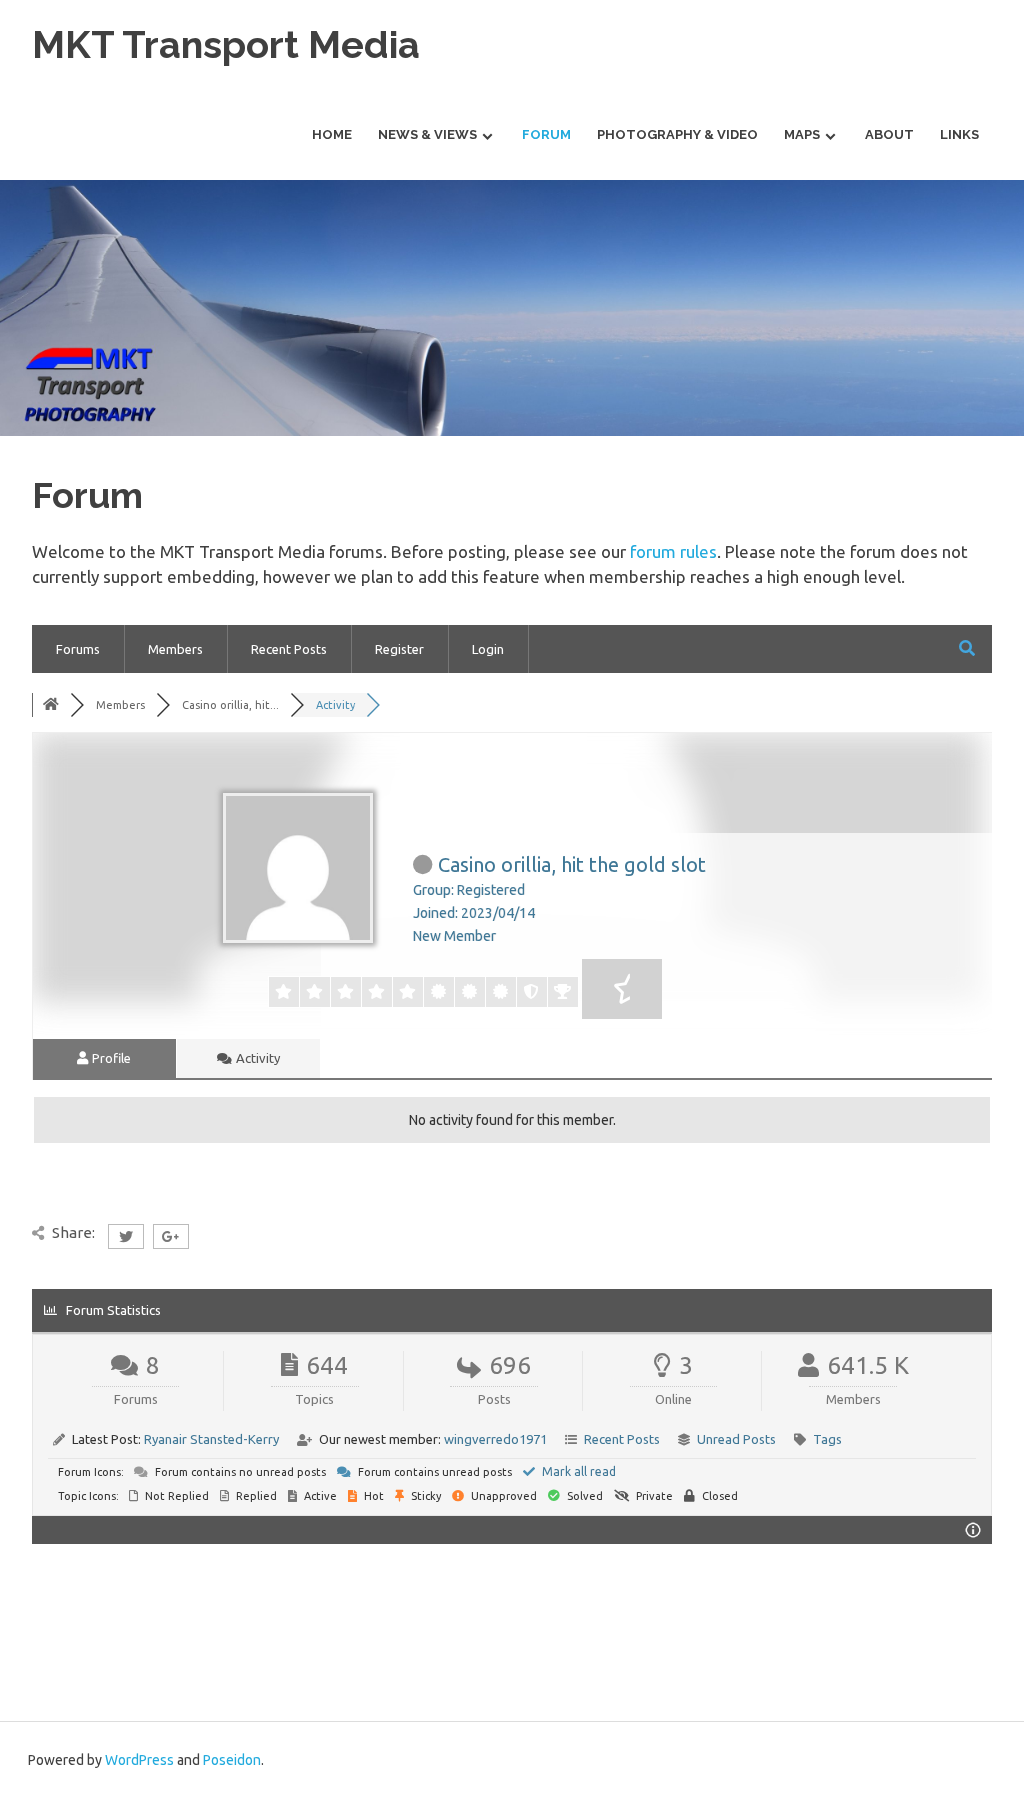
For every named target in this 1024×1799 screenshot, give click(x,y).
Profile (110, 1058)
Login (488, 649)
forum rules (673, 551)
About (889, 134)
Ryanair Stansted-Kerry (211, 1439)
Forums (78, 649)
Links (959, 134)
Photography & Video (677, 134)
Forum (546, 134)
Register (399, 649)
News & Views (427, 134)
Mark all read (577, 1471)
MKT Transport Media (226, 44)
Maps (802, 134)
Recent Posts (289, 649)
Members (175, 649)
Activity (256, 1058)
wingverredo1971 (495, 1439)
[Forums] (51, 705)
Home (332, 134)
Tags (827, 1439)
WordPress (139, 1760)
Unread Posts (736, 1439)
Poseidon (232, 1760)
